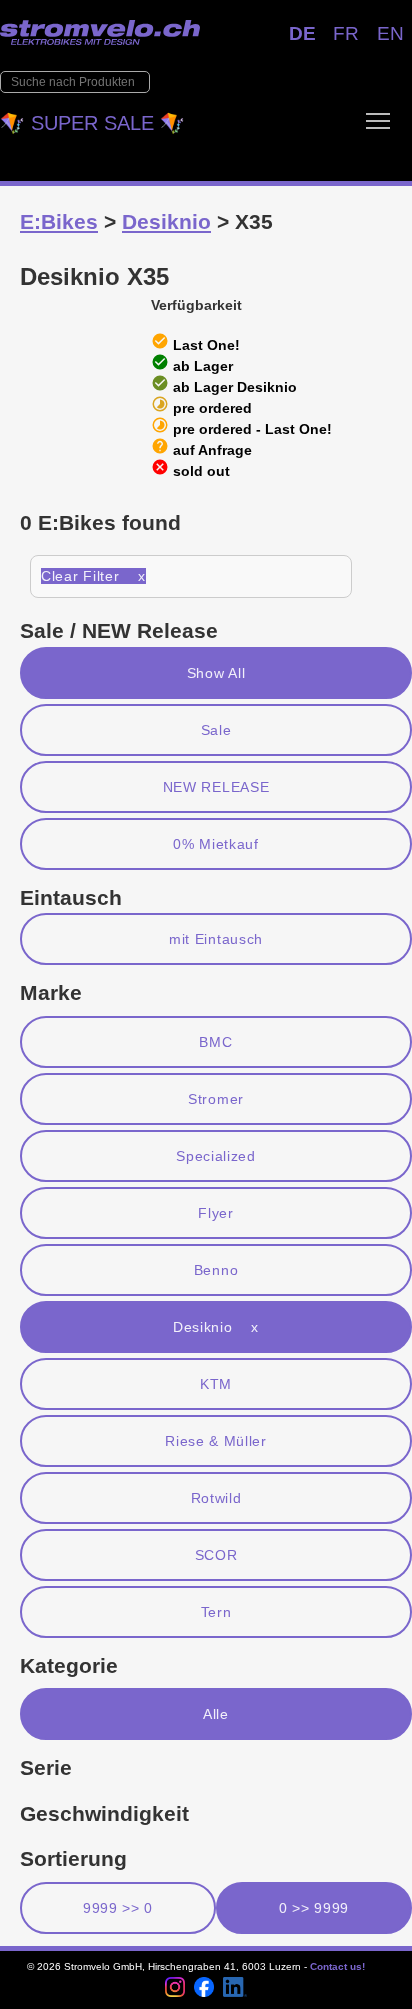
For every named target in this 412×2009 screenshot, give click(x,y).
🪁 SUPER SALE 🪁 (92, 123)
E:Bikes (59, 221)
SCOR (216, 1555)
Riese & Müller (216, 1441)
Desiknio (166, 221)
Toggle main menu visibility (378, 120)
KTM (216, 1384)
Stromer (216, 1099)
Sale (216, 730)
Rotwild (216, 1498)
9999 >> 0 (118, 1908)
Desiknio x (216, 1327)
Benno (216, 1270)
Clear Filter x (93, 576)
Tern (216, 1612)
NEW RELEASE (216, 787)
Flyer (215, 1213)
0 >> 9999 (314, 1908)
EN (390, 33)
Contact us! (337, 1966)
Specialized (216, 1156)
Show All (216, 673)
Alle (216, 1714)
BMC (215, 1042)
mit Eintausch (216, 939)
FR (346, 33)
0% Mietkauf (216, 844)
